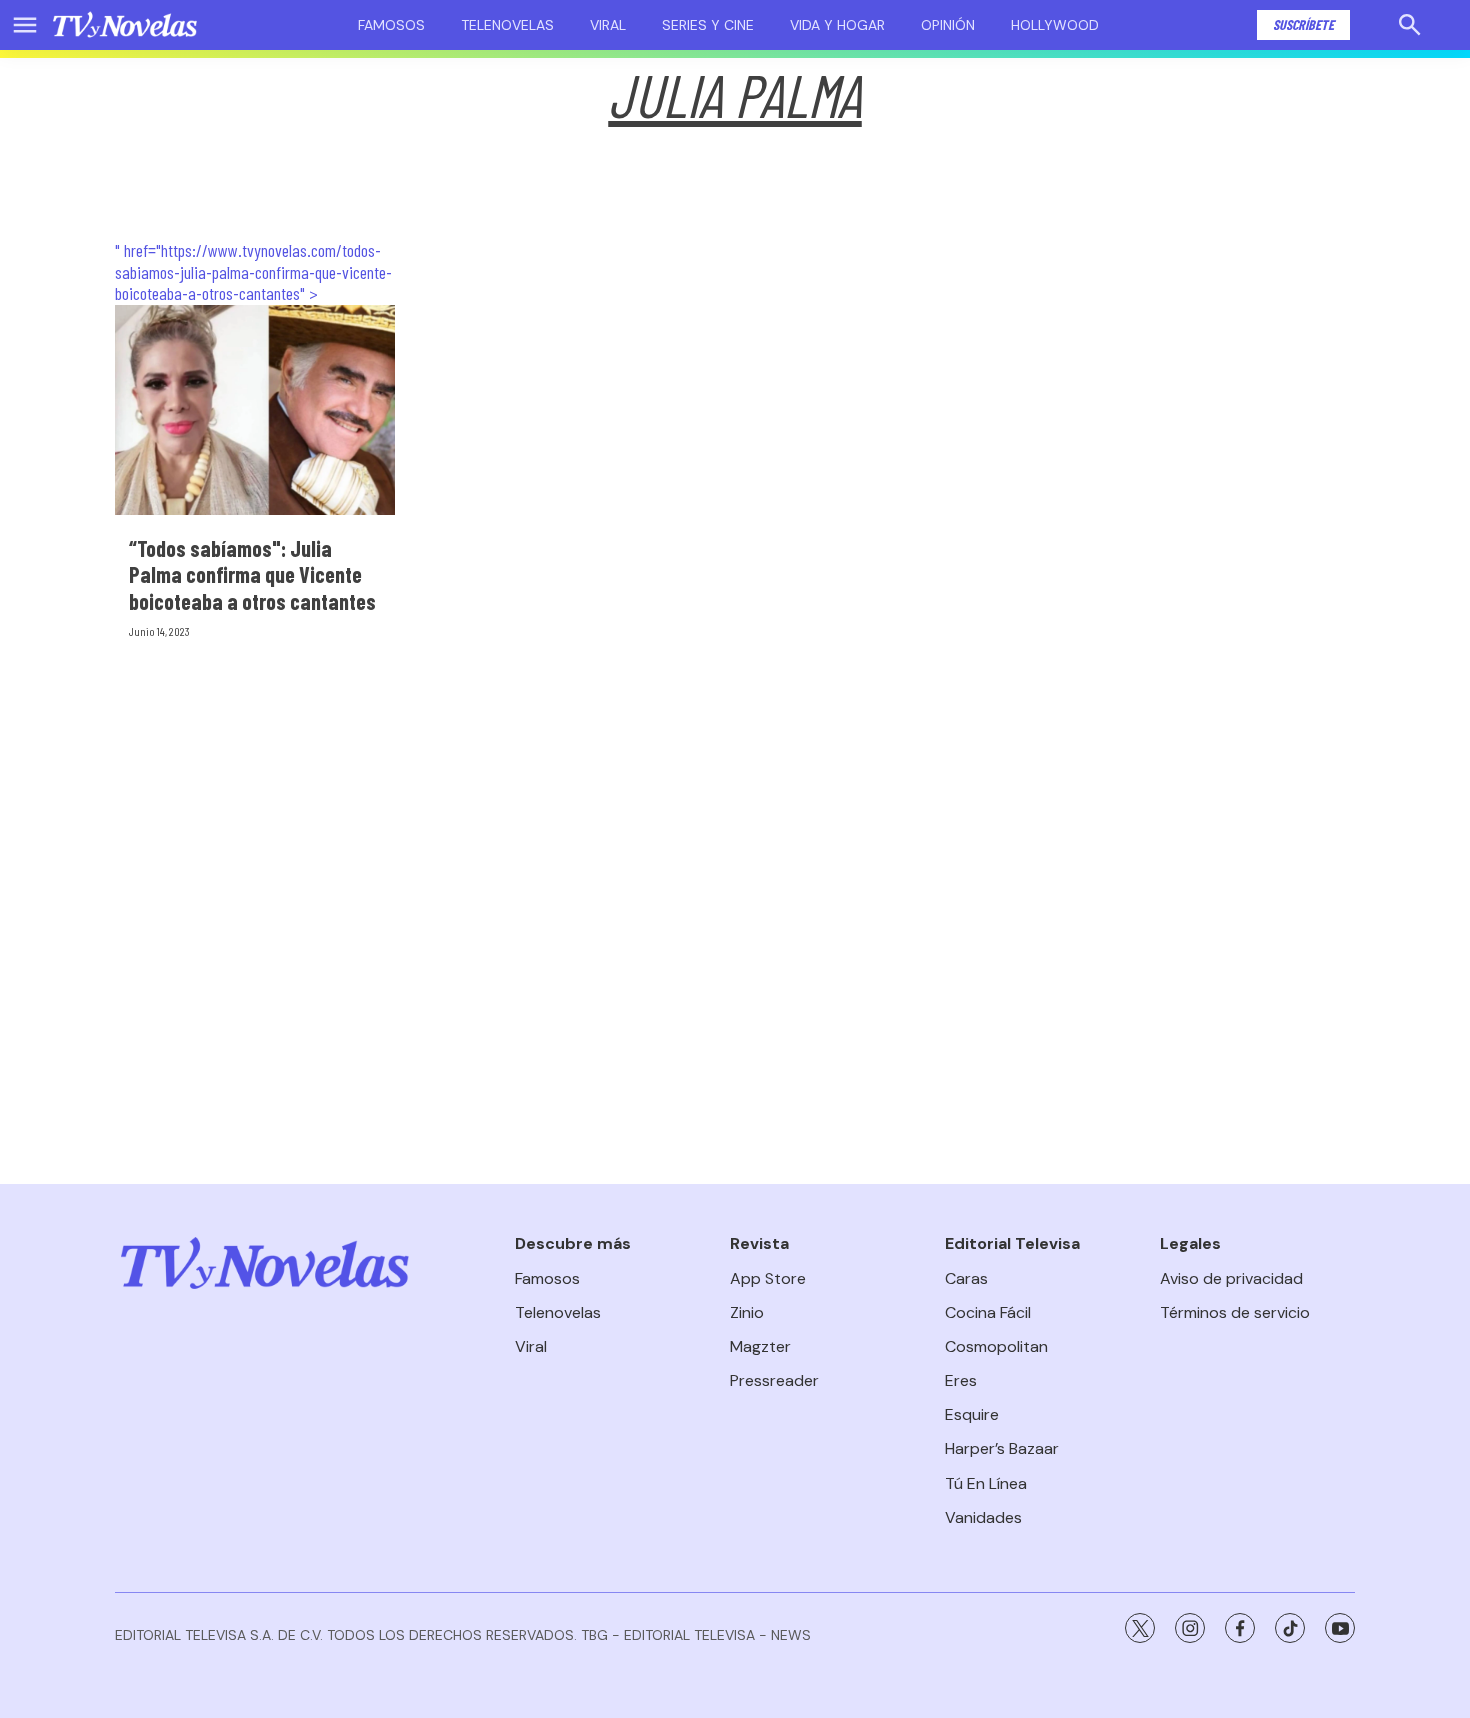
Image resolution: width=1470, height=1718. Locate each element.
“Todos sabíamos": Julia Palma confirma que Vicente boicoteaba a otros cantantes (252, 574)
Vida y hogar (837, 25)
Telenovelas (507, 25)
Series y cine (708, 25)
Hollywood (1055, 25)
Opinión (948, 25)
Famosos (391, 25)
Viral (608, 25)
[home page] (125, 25)
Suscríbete (1303, 24)
